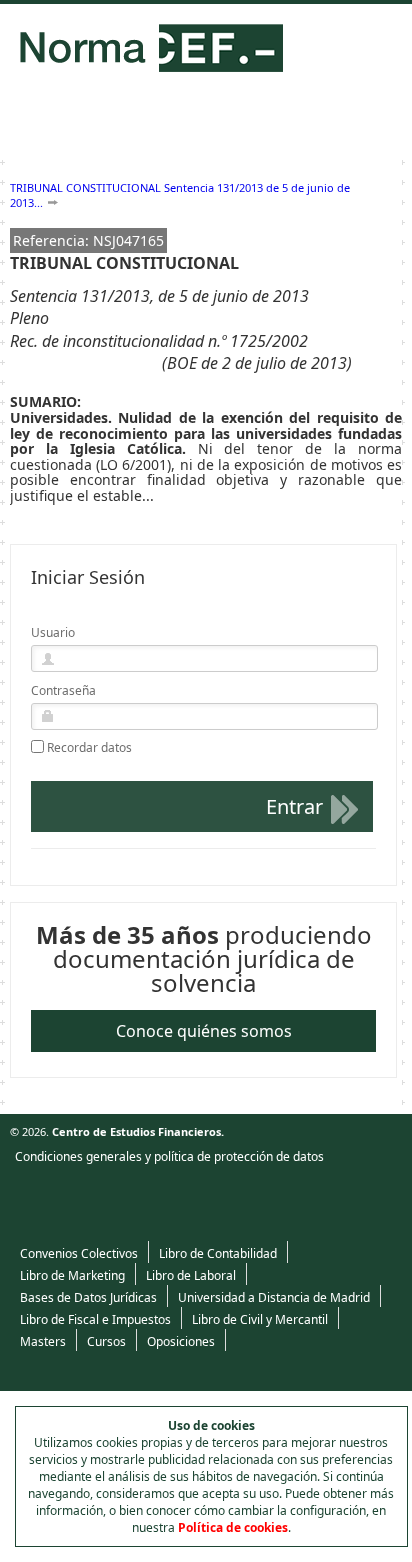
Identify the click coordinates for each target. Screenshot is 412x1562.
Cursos (106, 1341)
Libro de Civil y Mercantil (260, 1319)
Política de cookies (233, 1527)
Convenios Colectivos (79, 1253)
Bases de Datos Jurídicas (88, 1297)
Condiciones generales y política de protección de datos (169, 1156)
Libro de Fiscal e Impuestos (95, 1319)
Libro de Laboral (191, 1275)
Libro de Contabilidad (218, 1253)
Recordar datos (89, 748)
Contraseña (63, 690)
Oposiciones (181, 1341)
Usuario (53, 632)
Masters (43, 1341)
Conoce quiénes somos (204, 1031)
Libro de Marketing (72, 1275)
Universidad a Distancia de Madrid (274, 1297)
